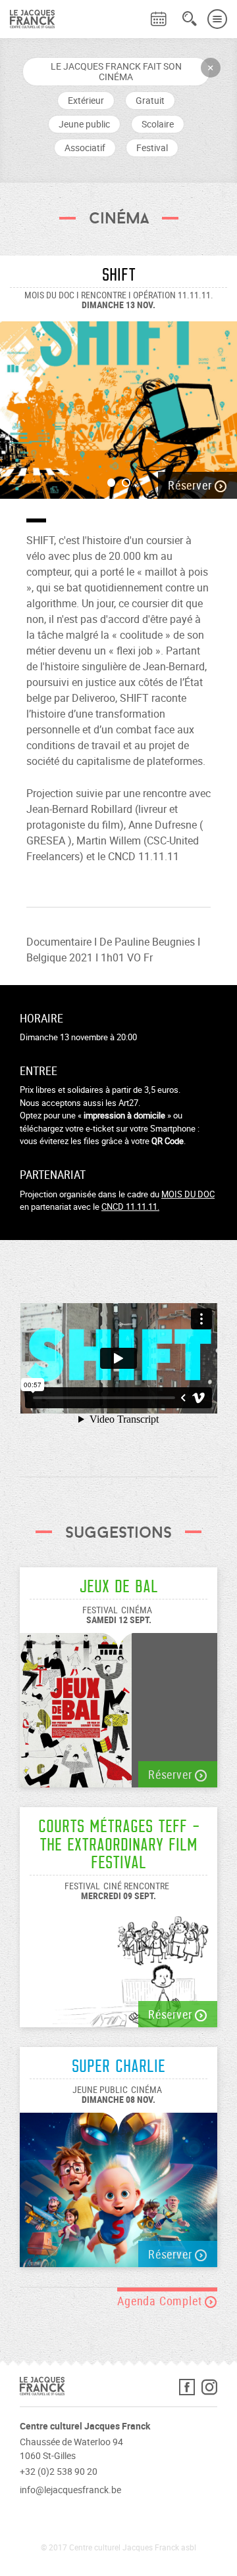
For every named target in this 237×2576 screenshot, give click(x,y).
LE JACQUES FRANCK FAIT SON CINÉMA (116, 71)
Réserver (191, 485)
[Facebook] (190, 2390)
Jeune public (84, 124)
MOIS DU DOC (188, 1194)
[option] (118, 403)
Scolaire (158, 124)
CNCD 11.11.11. (130, 1207)
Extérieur (86, 100)
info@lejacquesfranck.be (70, 2490)
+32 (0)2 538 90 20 (59, 2471)
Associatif (85, 148)
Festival (152, 148)
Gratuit (150, 100)
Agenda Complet (161, 2301)
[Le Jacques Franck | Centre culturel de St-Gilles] (27, 19)
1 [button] (112, 483)
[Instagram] (209, 2390)
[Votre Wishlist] (135, 11)
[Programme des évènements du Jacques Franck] (159, 19)
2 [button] (126, 483)
